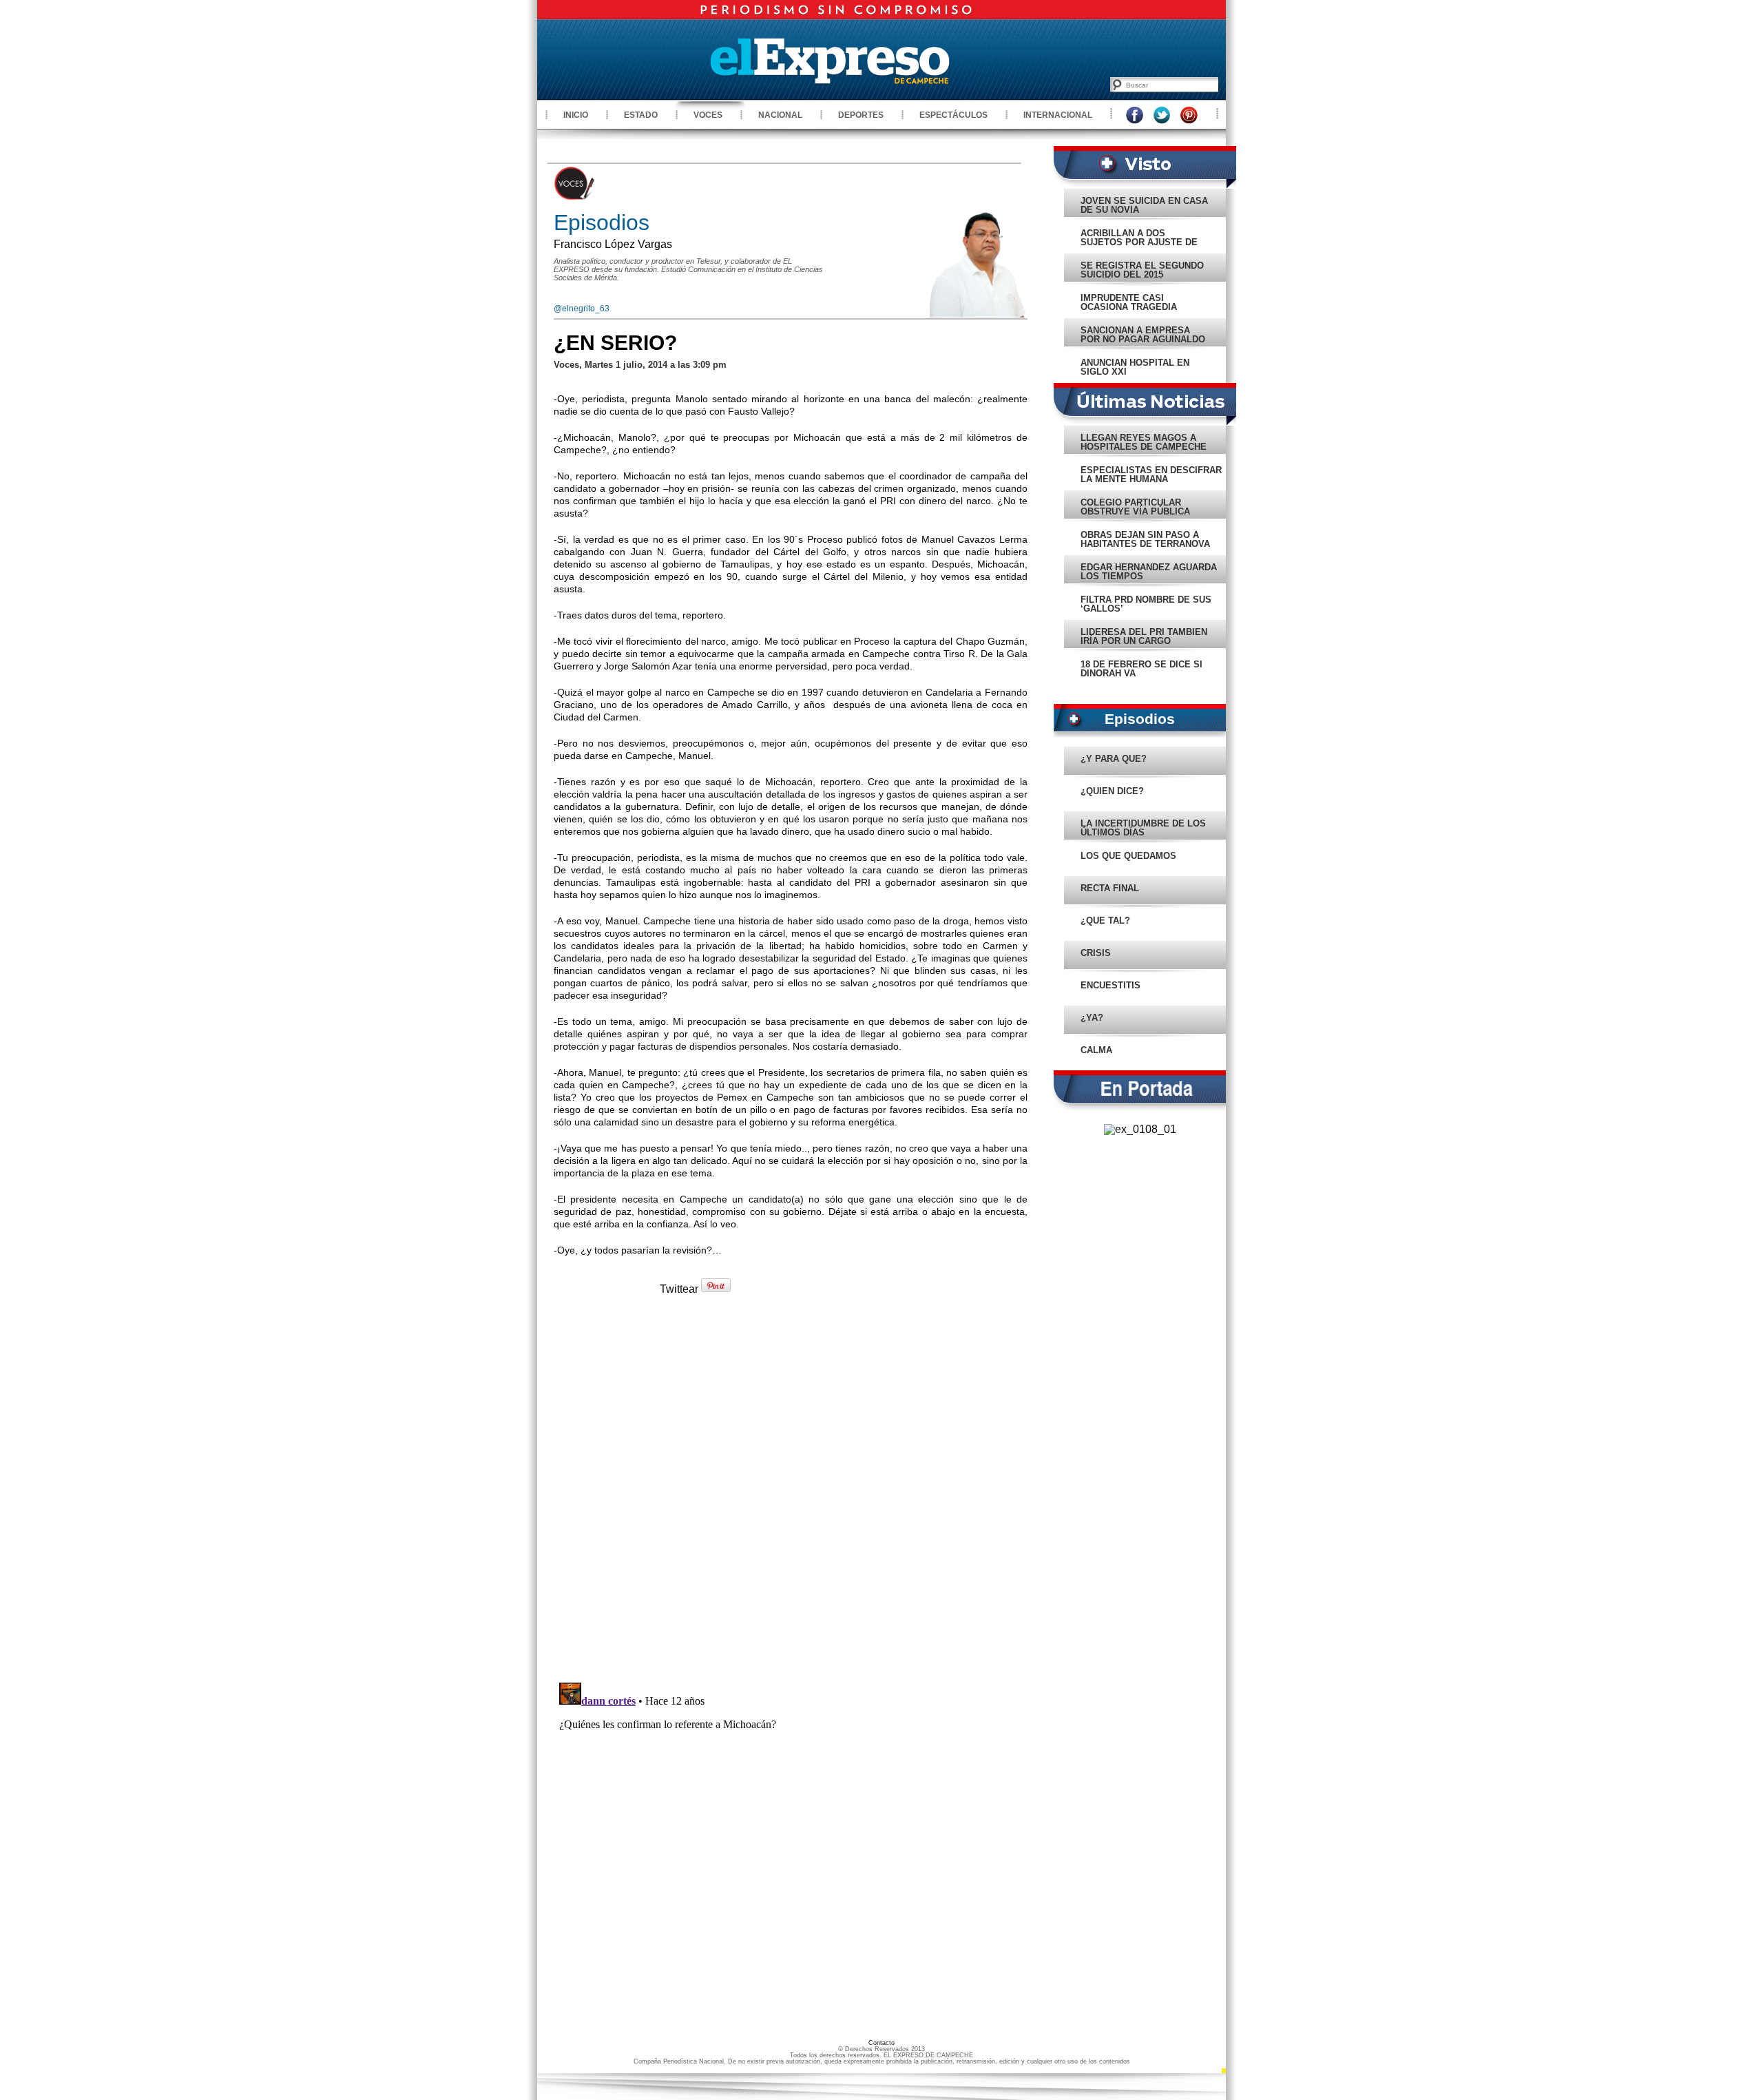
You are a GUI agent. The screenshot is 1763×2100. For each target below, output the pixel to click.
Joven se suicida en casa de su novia (1144, 205)
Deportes (861, 115)
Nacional (780, 115)
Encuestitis (1110, 985)
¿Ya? (1092, 1018)
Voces (708, 115)
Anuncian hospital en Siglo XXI (1135, 367)
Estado (641, 115)
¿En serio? (615, 343)
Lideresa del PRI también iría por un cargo (1144, 636)
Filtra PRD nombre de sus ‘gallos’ (1146, 604)
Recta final (1110, 888)
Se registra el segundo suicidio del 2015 (1142, 270)
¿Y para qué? (1114, 759)
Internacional (1058, 115)
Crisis (1096, 953)
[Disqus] (791, 1495)
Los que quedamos (1128, 856)
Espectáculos (953, 115)
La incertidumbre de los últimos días (1143, 828)
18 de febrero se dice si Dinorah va (1141, 669)
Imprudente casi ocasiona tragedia (1129, 302)
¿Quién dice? (1112, 791)
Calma (1096, 1050)
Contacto (881, 2043)
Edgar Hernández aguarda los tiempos (1149, 572)
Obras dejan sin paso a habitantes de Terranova (1145, 539)
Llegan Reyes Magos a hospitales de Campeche (1144, 442)
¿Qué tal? (1105, 921)
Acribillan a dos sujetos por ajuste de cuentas (1139, 242)
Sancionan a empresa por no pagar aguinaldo (1143, 335)
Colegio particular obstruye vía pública (1135, 507)
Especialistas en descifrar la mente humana (1151, 475)
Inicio (576, 115)
